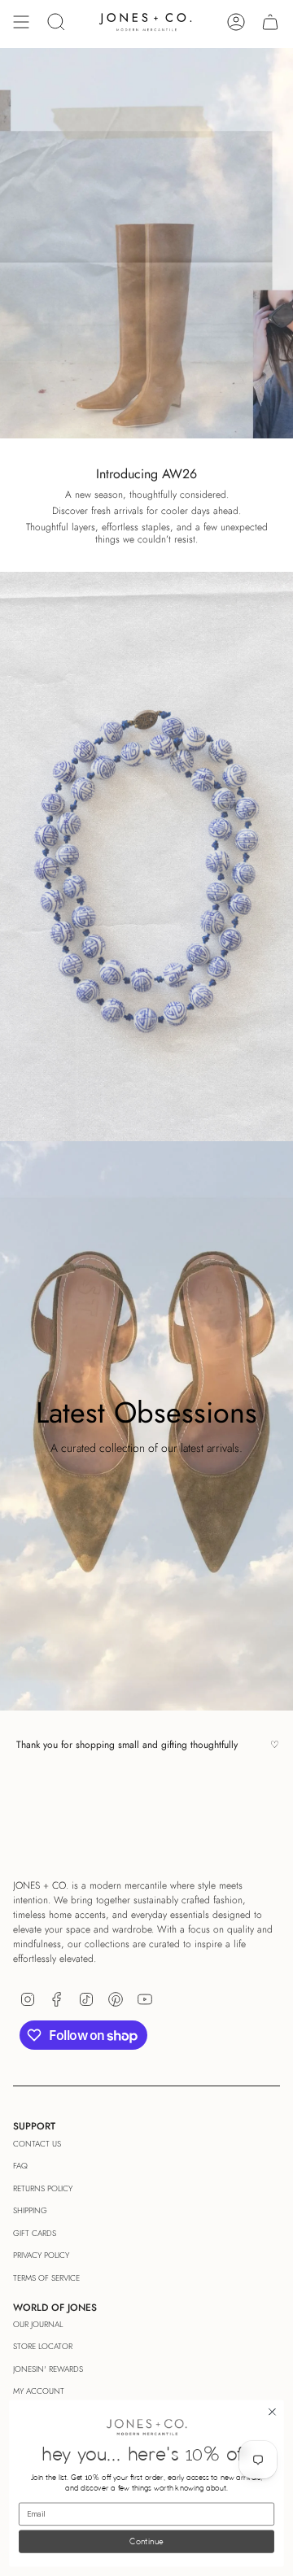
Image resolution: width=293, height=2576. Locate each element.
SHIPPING (30, 2210)
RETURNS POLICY (43, 2188)
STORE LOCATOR (43, 2346)
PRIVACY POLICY (41, 2255)
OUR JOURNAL (38, 2324)
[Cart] (270, 22)
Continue (146, 2542)
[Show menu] (21, 22)
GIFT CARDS (35, 2233)
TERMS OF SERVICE (46, 2278)
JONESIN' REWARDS (48, 2369)
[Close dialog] (273, 2413)
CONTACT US (37, 2144)
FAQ (20, 2166)
